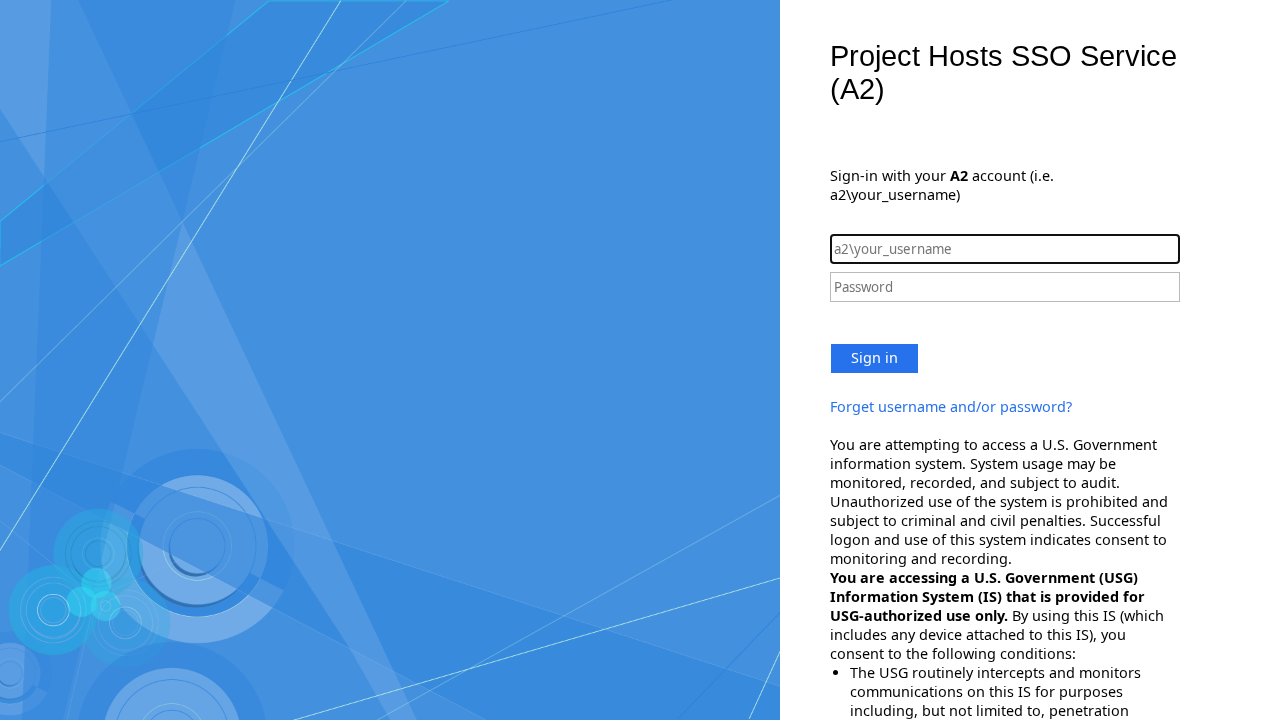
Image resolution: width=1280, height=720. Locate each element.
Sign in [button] (874, 357)
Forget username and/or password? (951, 406)
